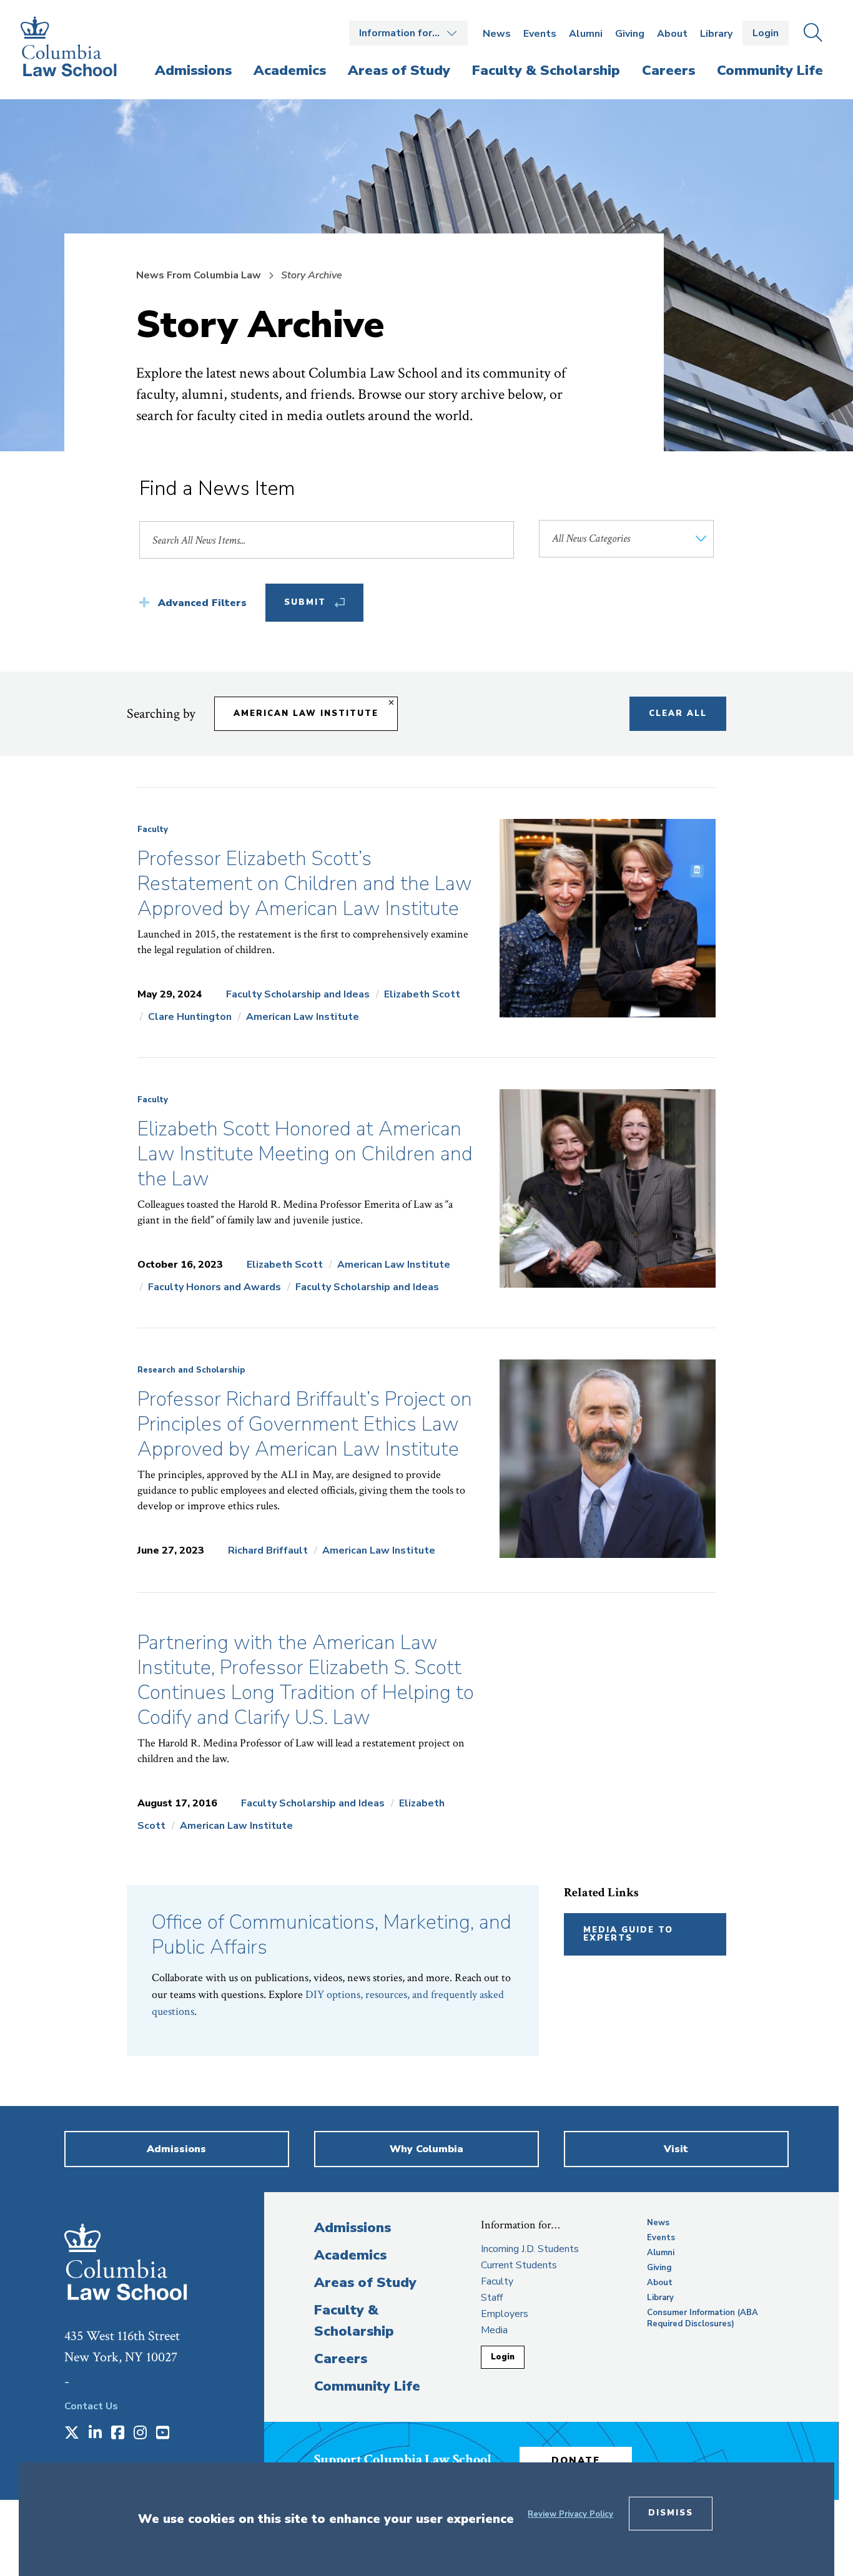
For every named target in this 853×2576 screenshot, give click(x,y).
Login (766, 33)
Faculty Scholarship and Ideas (298, 994)
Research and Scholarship (191, 1370)
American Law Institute (306, 713)
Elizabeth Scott (422, 994)
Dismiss (671, 2513)
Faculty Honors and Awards (214, 1287)
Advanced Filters (202, 603)
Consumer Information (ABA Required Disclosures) (703, 2318)
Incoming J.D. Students (530, 2249)
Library (716, 34)
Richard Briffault (268, 1550)
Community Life (367, 2386)
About (672, 34)
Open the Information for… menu (408, 33)
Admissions (353, 2228)
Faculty (153, 830)
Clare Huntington (190, 1017)
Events (540, 34)
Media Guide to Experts (628, 1934)
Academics (350, 2255)
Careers (341, 2359)
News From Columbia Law (199, 275)
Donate (576, 2461)
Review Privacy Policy (570, 2514)
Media (494, 2330)
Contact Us (91, 2406)
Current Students (519, 2265)
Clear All (678, 713)
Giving (630, 34)
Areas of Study (365, 2283)
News (497, 34)
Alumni (586, 34)
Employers (505, 2314)
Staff (492, 2298)
